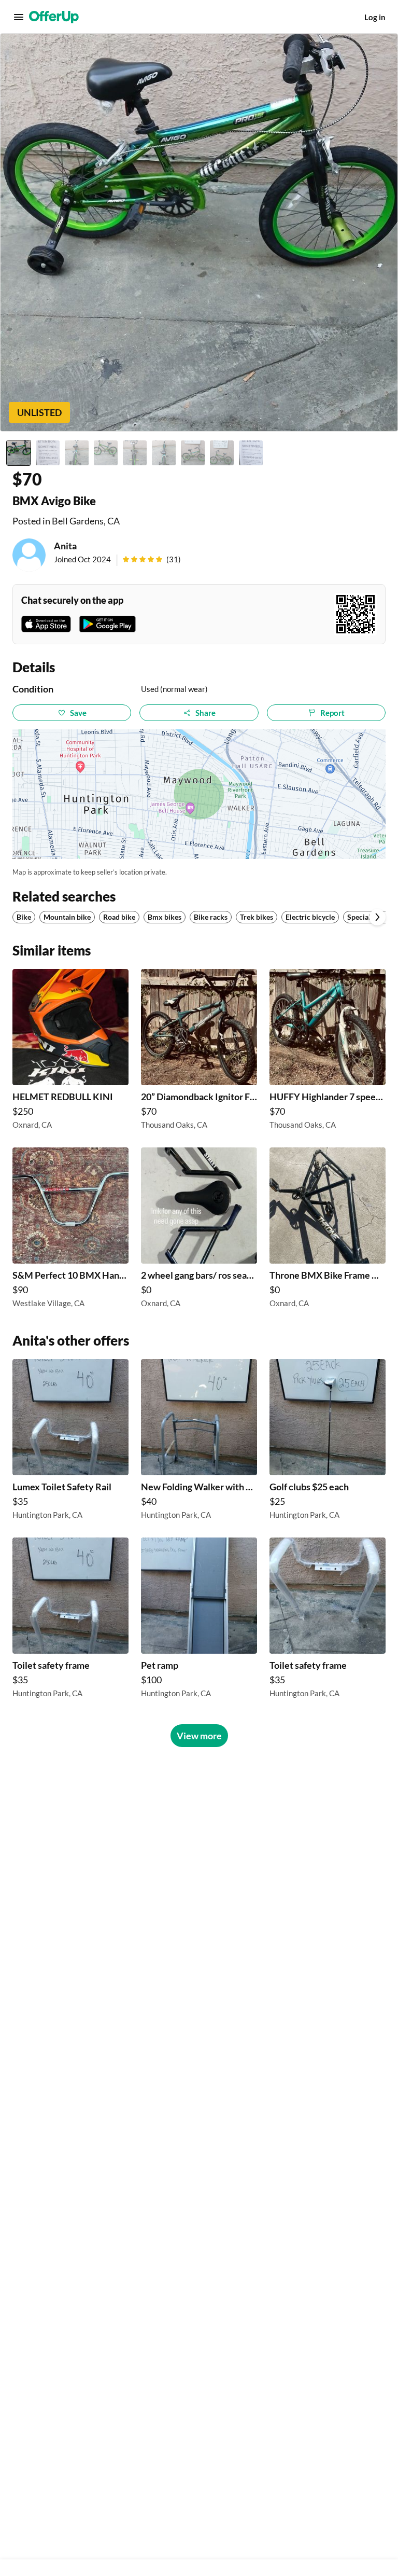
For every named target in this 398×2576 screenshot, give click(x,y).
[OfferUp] (54, 17)
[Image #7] (193, 453)
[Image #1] (19, 453)
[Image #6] (164, 453)
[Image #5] (135, 453)
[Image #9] (251, 453)
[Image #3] (77, 453)
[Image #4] (106, 453)
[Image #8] (222, 453)
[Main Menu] (19, 17)
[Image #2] (48, 453)
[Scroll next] (377, 917)
